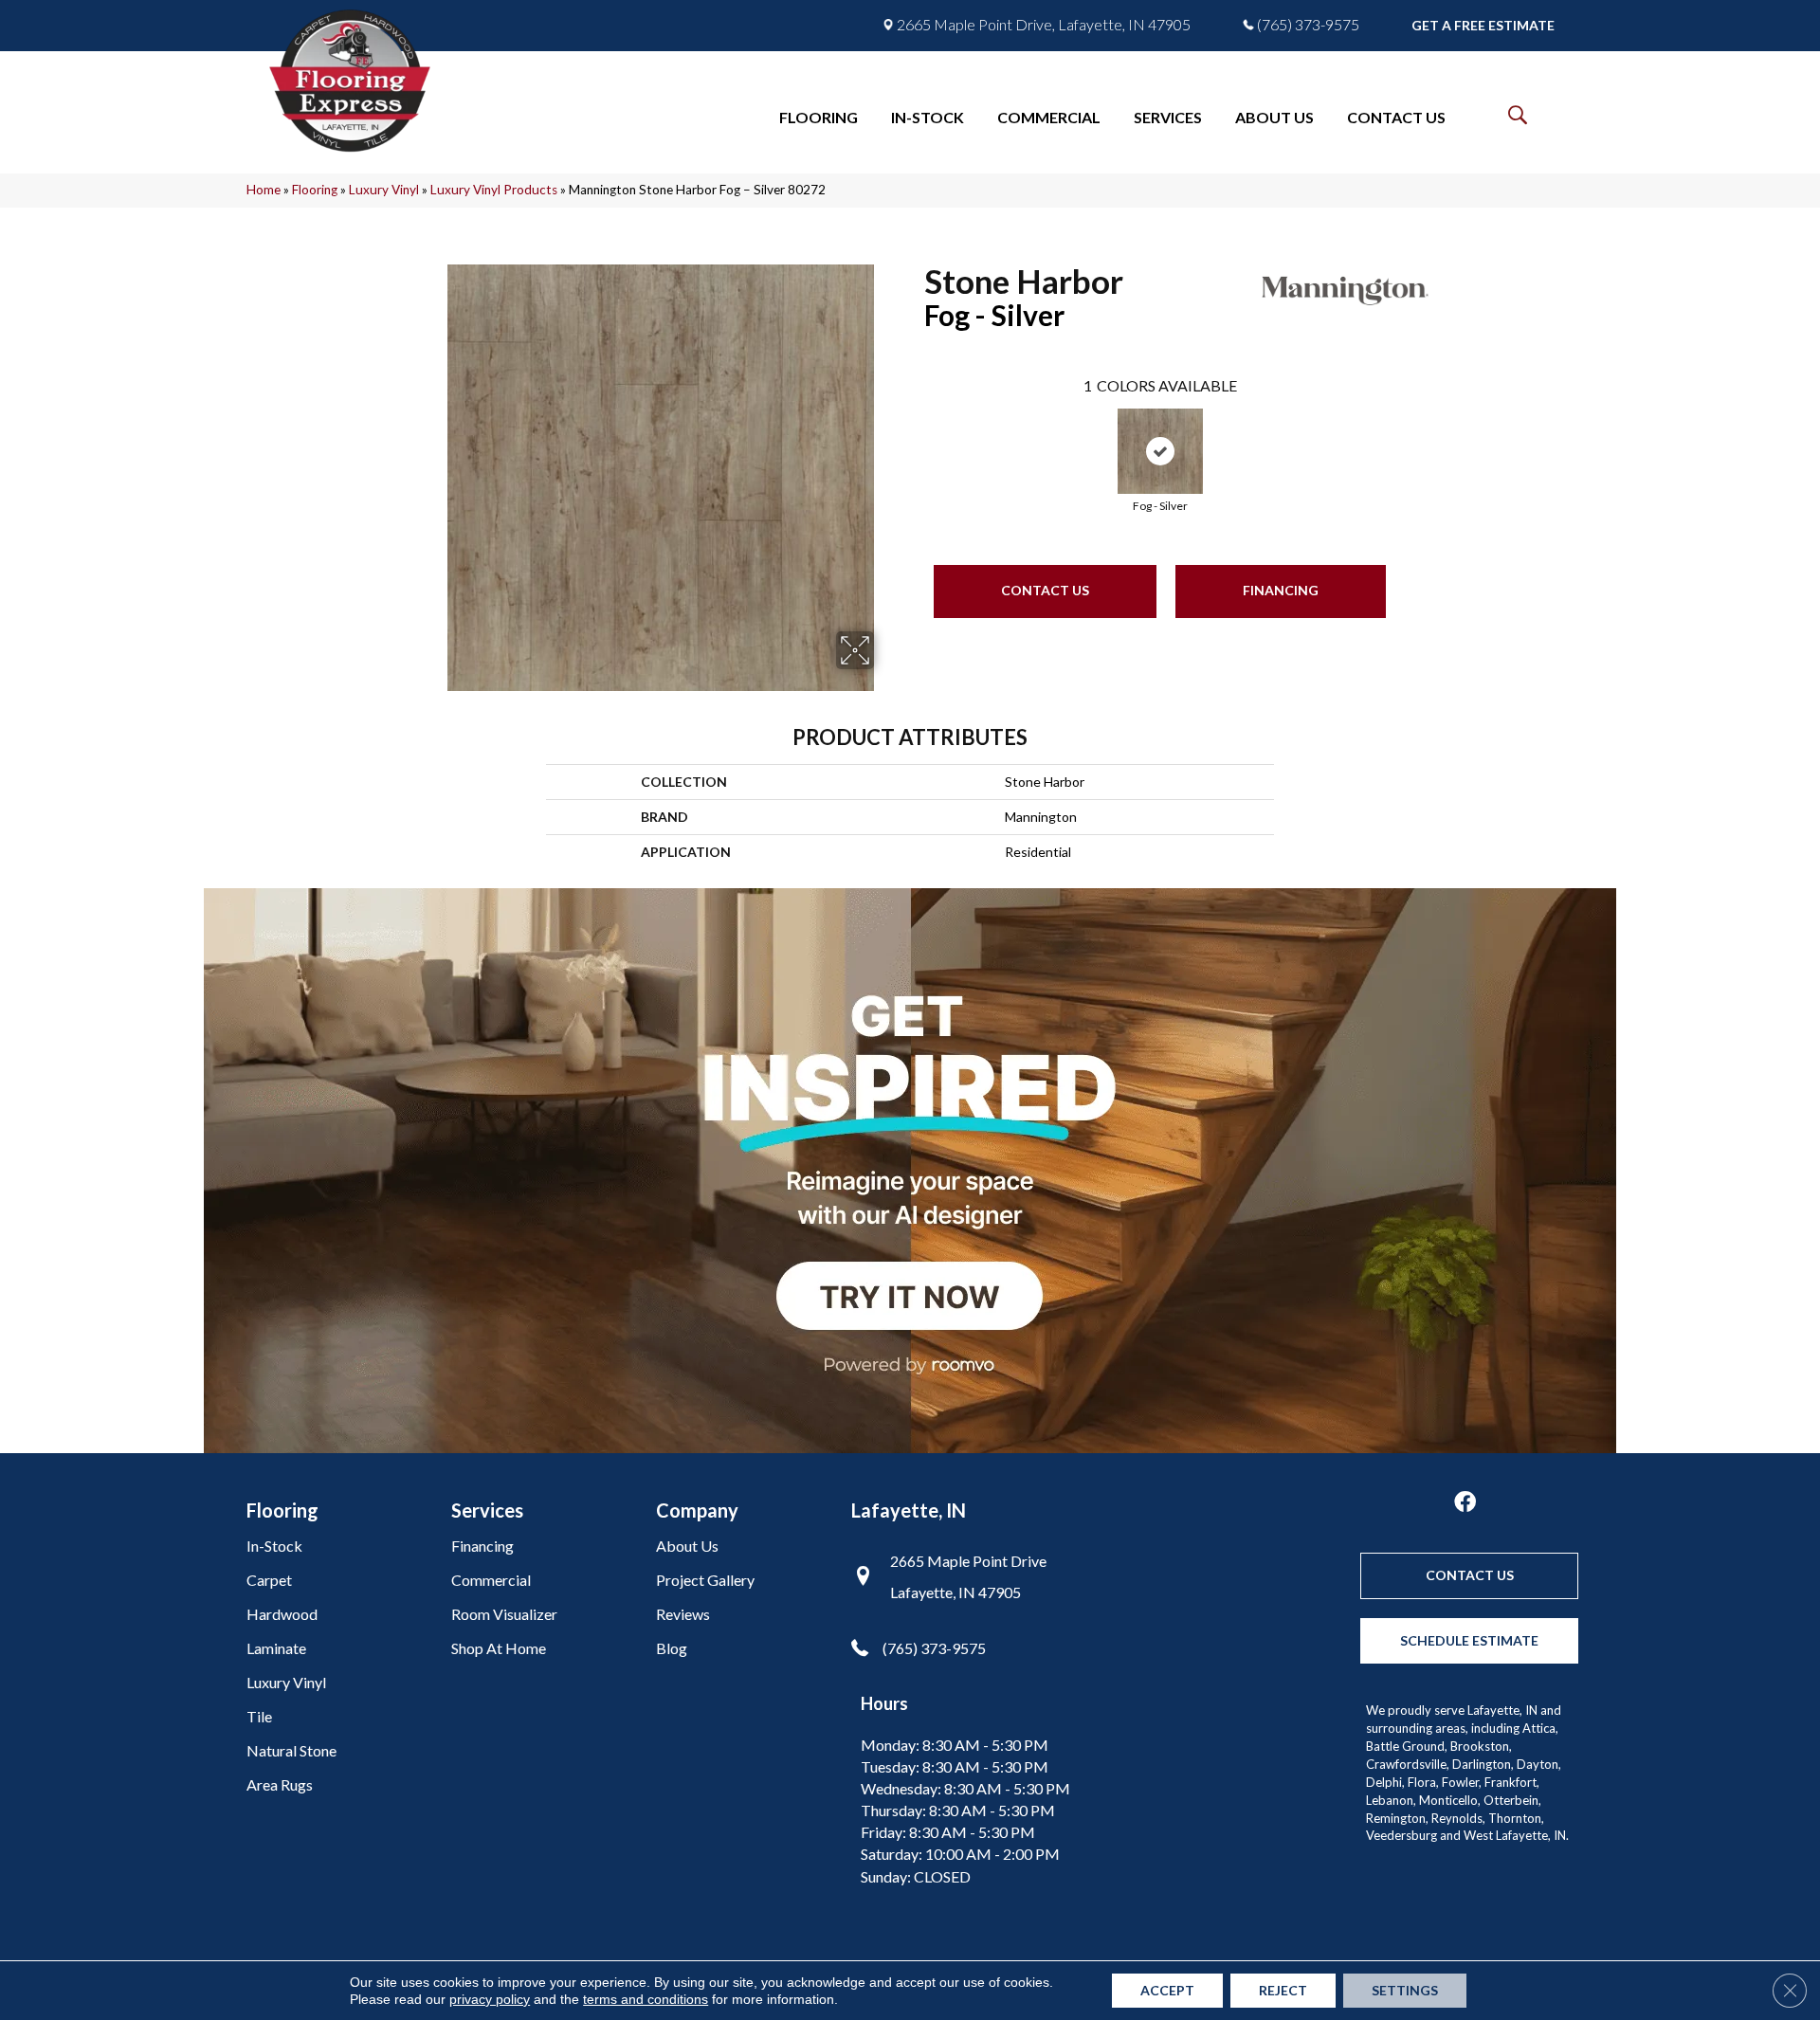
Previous (915, 437)
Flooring (315, 190)
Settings (1405, 1990)
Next (1405, 437)
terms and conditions (646, 1999)
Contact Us (1045, 590)
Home (264, 190)
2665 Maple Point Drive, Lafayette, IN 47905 (1044, 25)
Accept (1167, 1990)
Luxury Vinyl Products (494, 190)
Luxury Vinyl (384, 190)
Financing (1281, 590)
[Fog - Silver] (1160, 451)
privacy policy (490, 1999)
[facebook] (1465, 1503)
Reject (1283, 1990)
